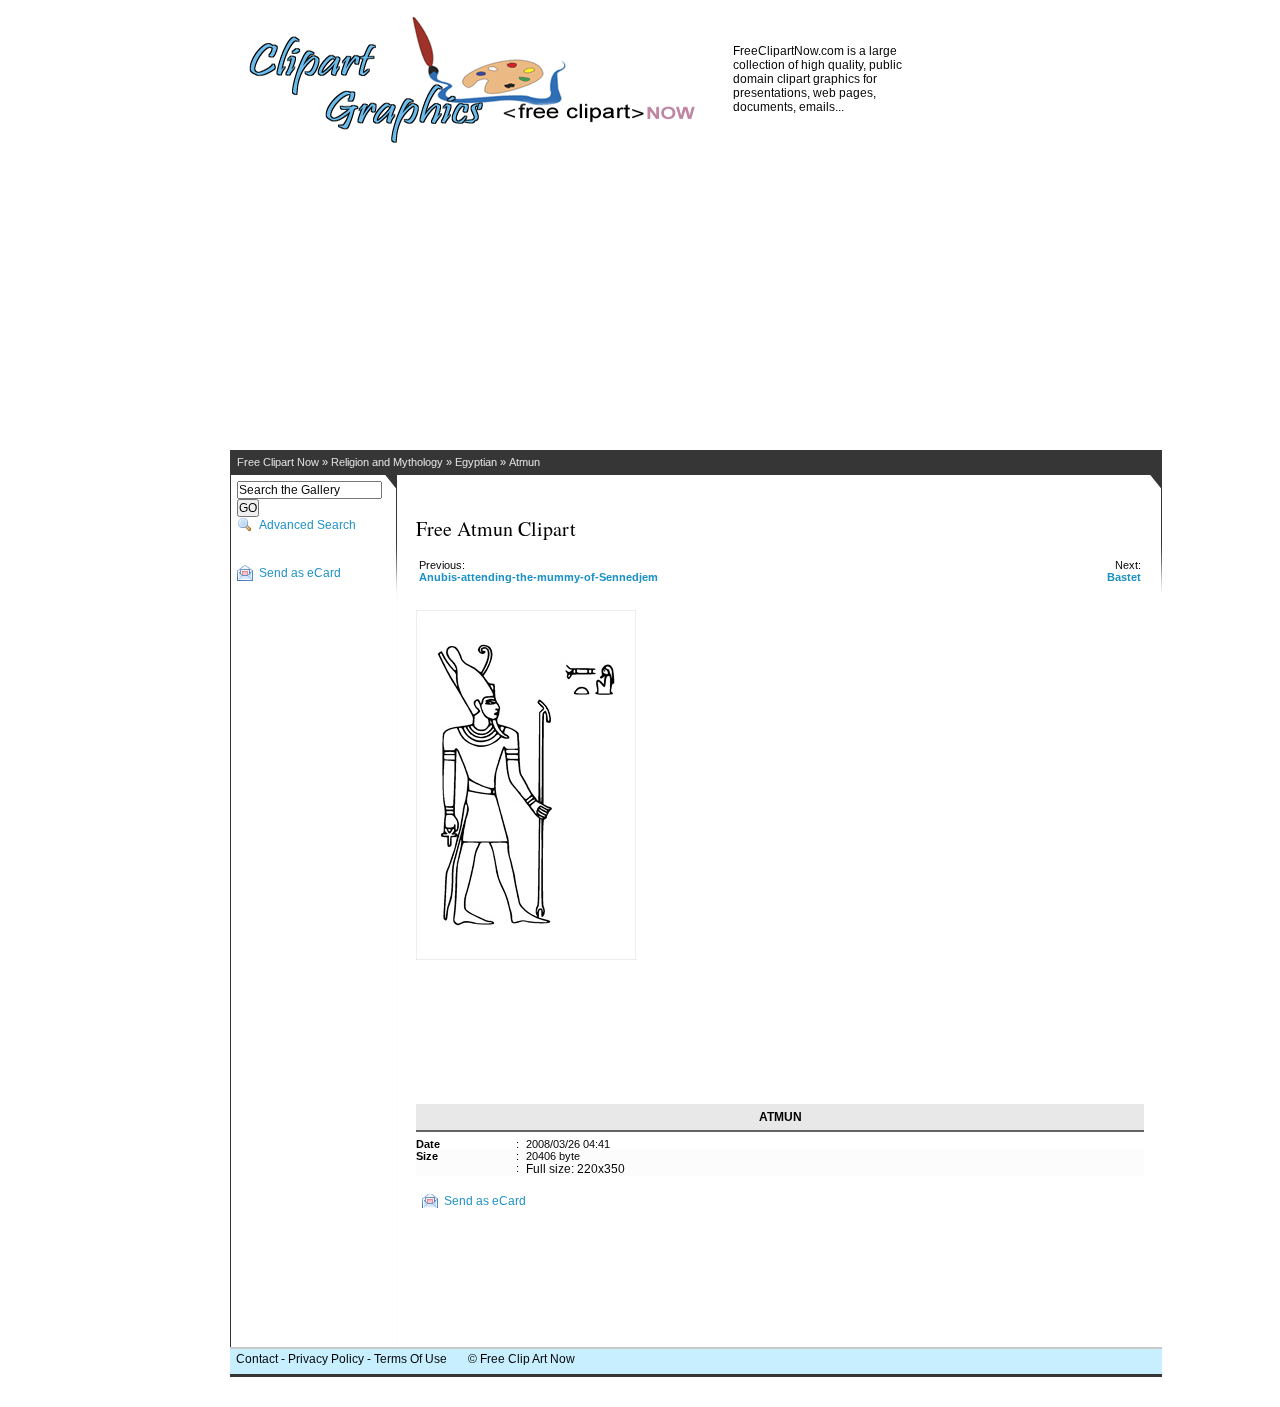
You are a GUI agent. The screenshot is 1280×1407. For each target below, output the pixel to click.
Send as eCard (300, 573)
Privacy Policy (326, 1359)
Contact (257, 1359)
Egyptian (476, 462)
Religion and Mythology (387, 462)
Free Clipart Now (278, 462)
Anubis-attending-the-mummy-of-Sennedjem (538, 577)
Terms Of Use (410, 1359)
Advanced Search (307, 525)
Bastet (1124, 577)
